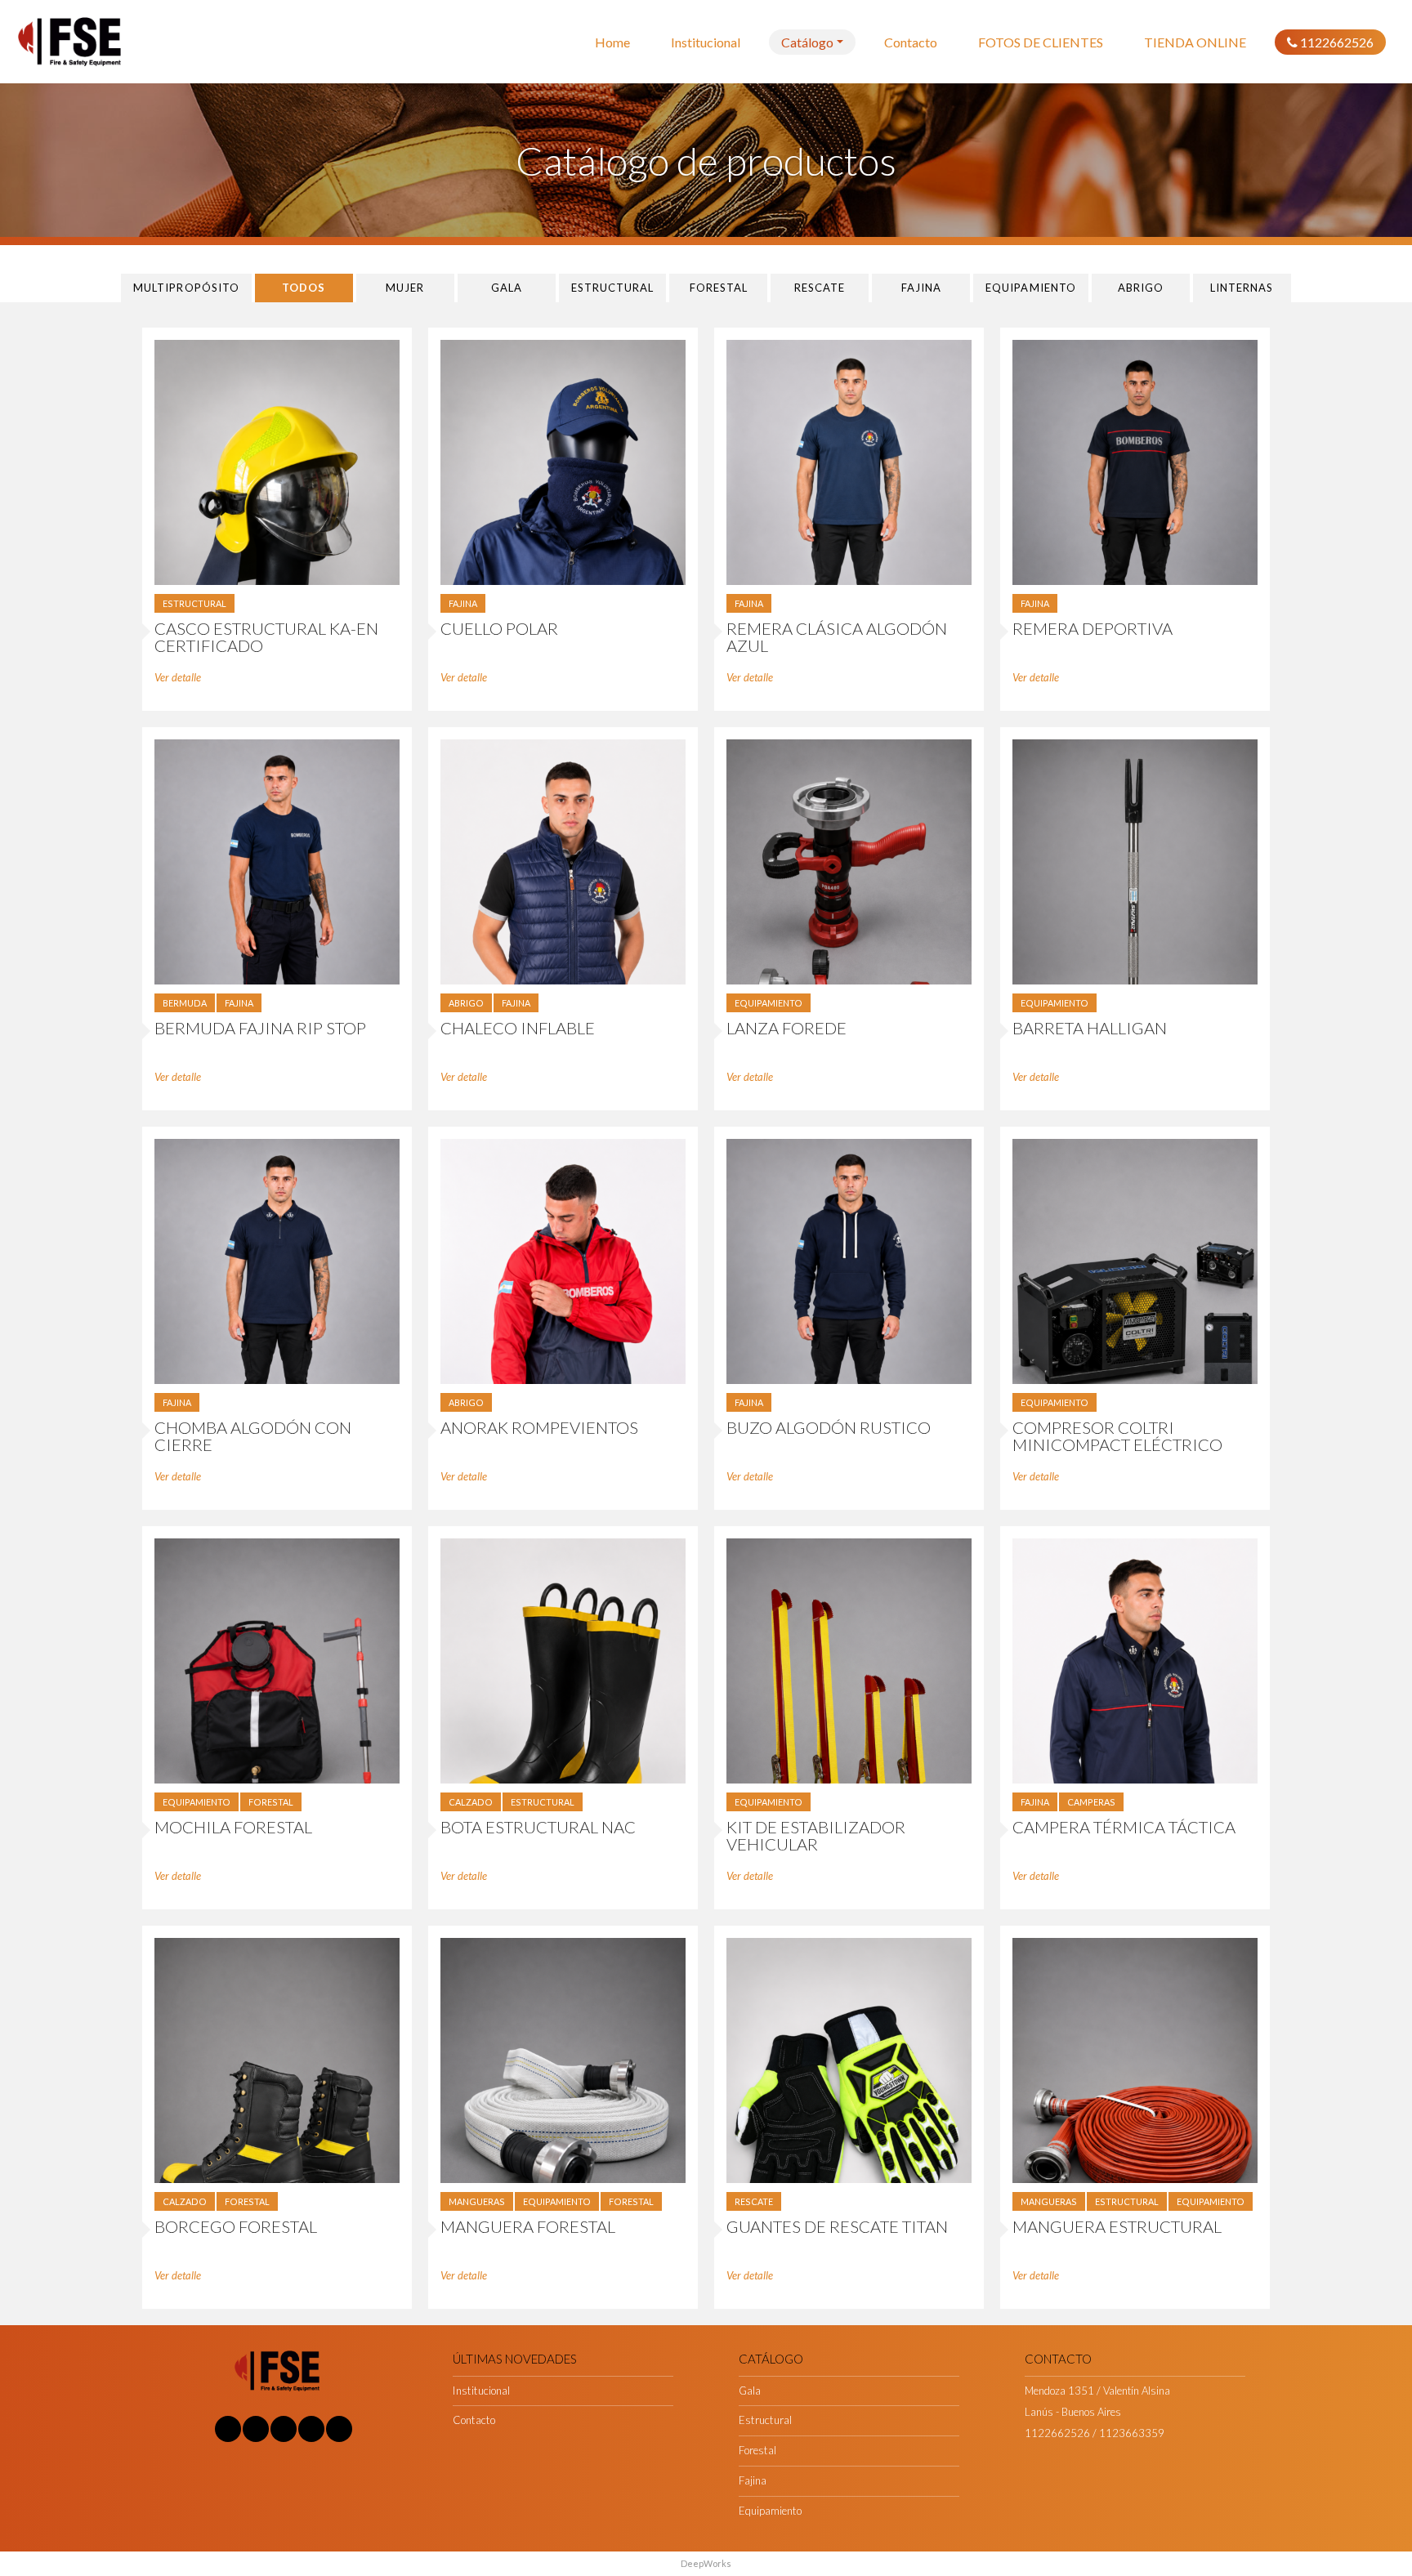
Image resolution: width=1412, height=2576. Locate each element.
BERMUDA (185, 1003)
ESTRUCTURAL (194, 603)
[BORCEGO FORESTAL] (277, 2059)
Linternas (1242, 288)
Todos (304, 288)
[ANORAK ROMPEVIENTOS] (563, 1260)
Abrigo (1141, 288)
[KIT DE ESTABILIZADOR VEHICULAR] (849, 1660)
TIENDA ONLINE (1195, 42)
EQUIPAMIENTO (769, 1003)
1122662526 (1336, 42)
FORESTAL (271, 1802)
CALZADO (471, 1802)
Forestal (719, 288)
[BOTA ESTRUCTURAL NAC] (563, 1660)
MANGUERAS (477, 2201)
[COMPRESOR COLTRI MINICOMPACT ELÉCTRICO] (1135, 1260)
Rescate (820, 288)
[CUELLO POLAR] (563, 461)
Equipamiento (1030, 288)
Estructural (612, 288)
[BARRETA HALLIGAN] (1135, 861)
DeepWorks (706, 2563)
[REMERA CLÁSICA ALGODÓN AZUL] (849, 461)
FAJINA (463, 603)
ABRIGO (466, 1003)
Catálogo (807, 42)
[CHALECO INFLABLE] (563, 861)
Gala (507, 288)
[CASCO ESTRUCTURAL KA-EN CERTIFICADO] (277, 461)
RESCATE (754, 2201)
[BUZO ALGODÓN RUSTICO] (849, 1260)
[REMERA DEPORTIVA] (1135, 461)
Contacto (911, 42)
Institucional (706, 42)
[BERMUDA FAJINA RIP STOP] (277, 861)
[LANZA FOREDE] (849, 861)
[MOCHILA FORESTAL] (277, 1660)
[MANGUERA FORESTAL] (563, 2059)
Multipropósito (186, 288)
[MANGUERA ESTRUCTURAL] (1135, 2059)
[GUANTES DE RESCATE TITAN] (849, 2059)
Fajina (921, 288)
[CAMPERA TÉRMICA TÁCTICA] (1135, 1660)
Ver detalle (178, 677)
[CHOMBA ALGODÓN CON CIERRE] (277, 1260)
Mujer (405, 288)
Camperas (1091, 1802)
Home (612, 42)
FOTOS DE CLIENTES (1041, 42)
